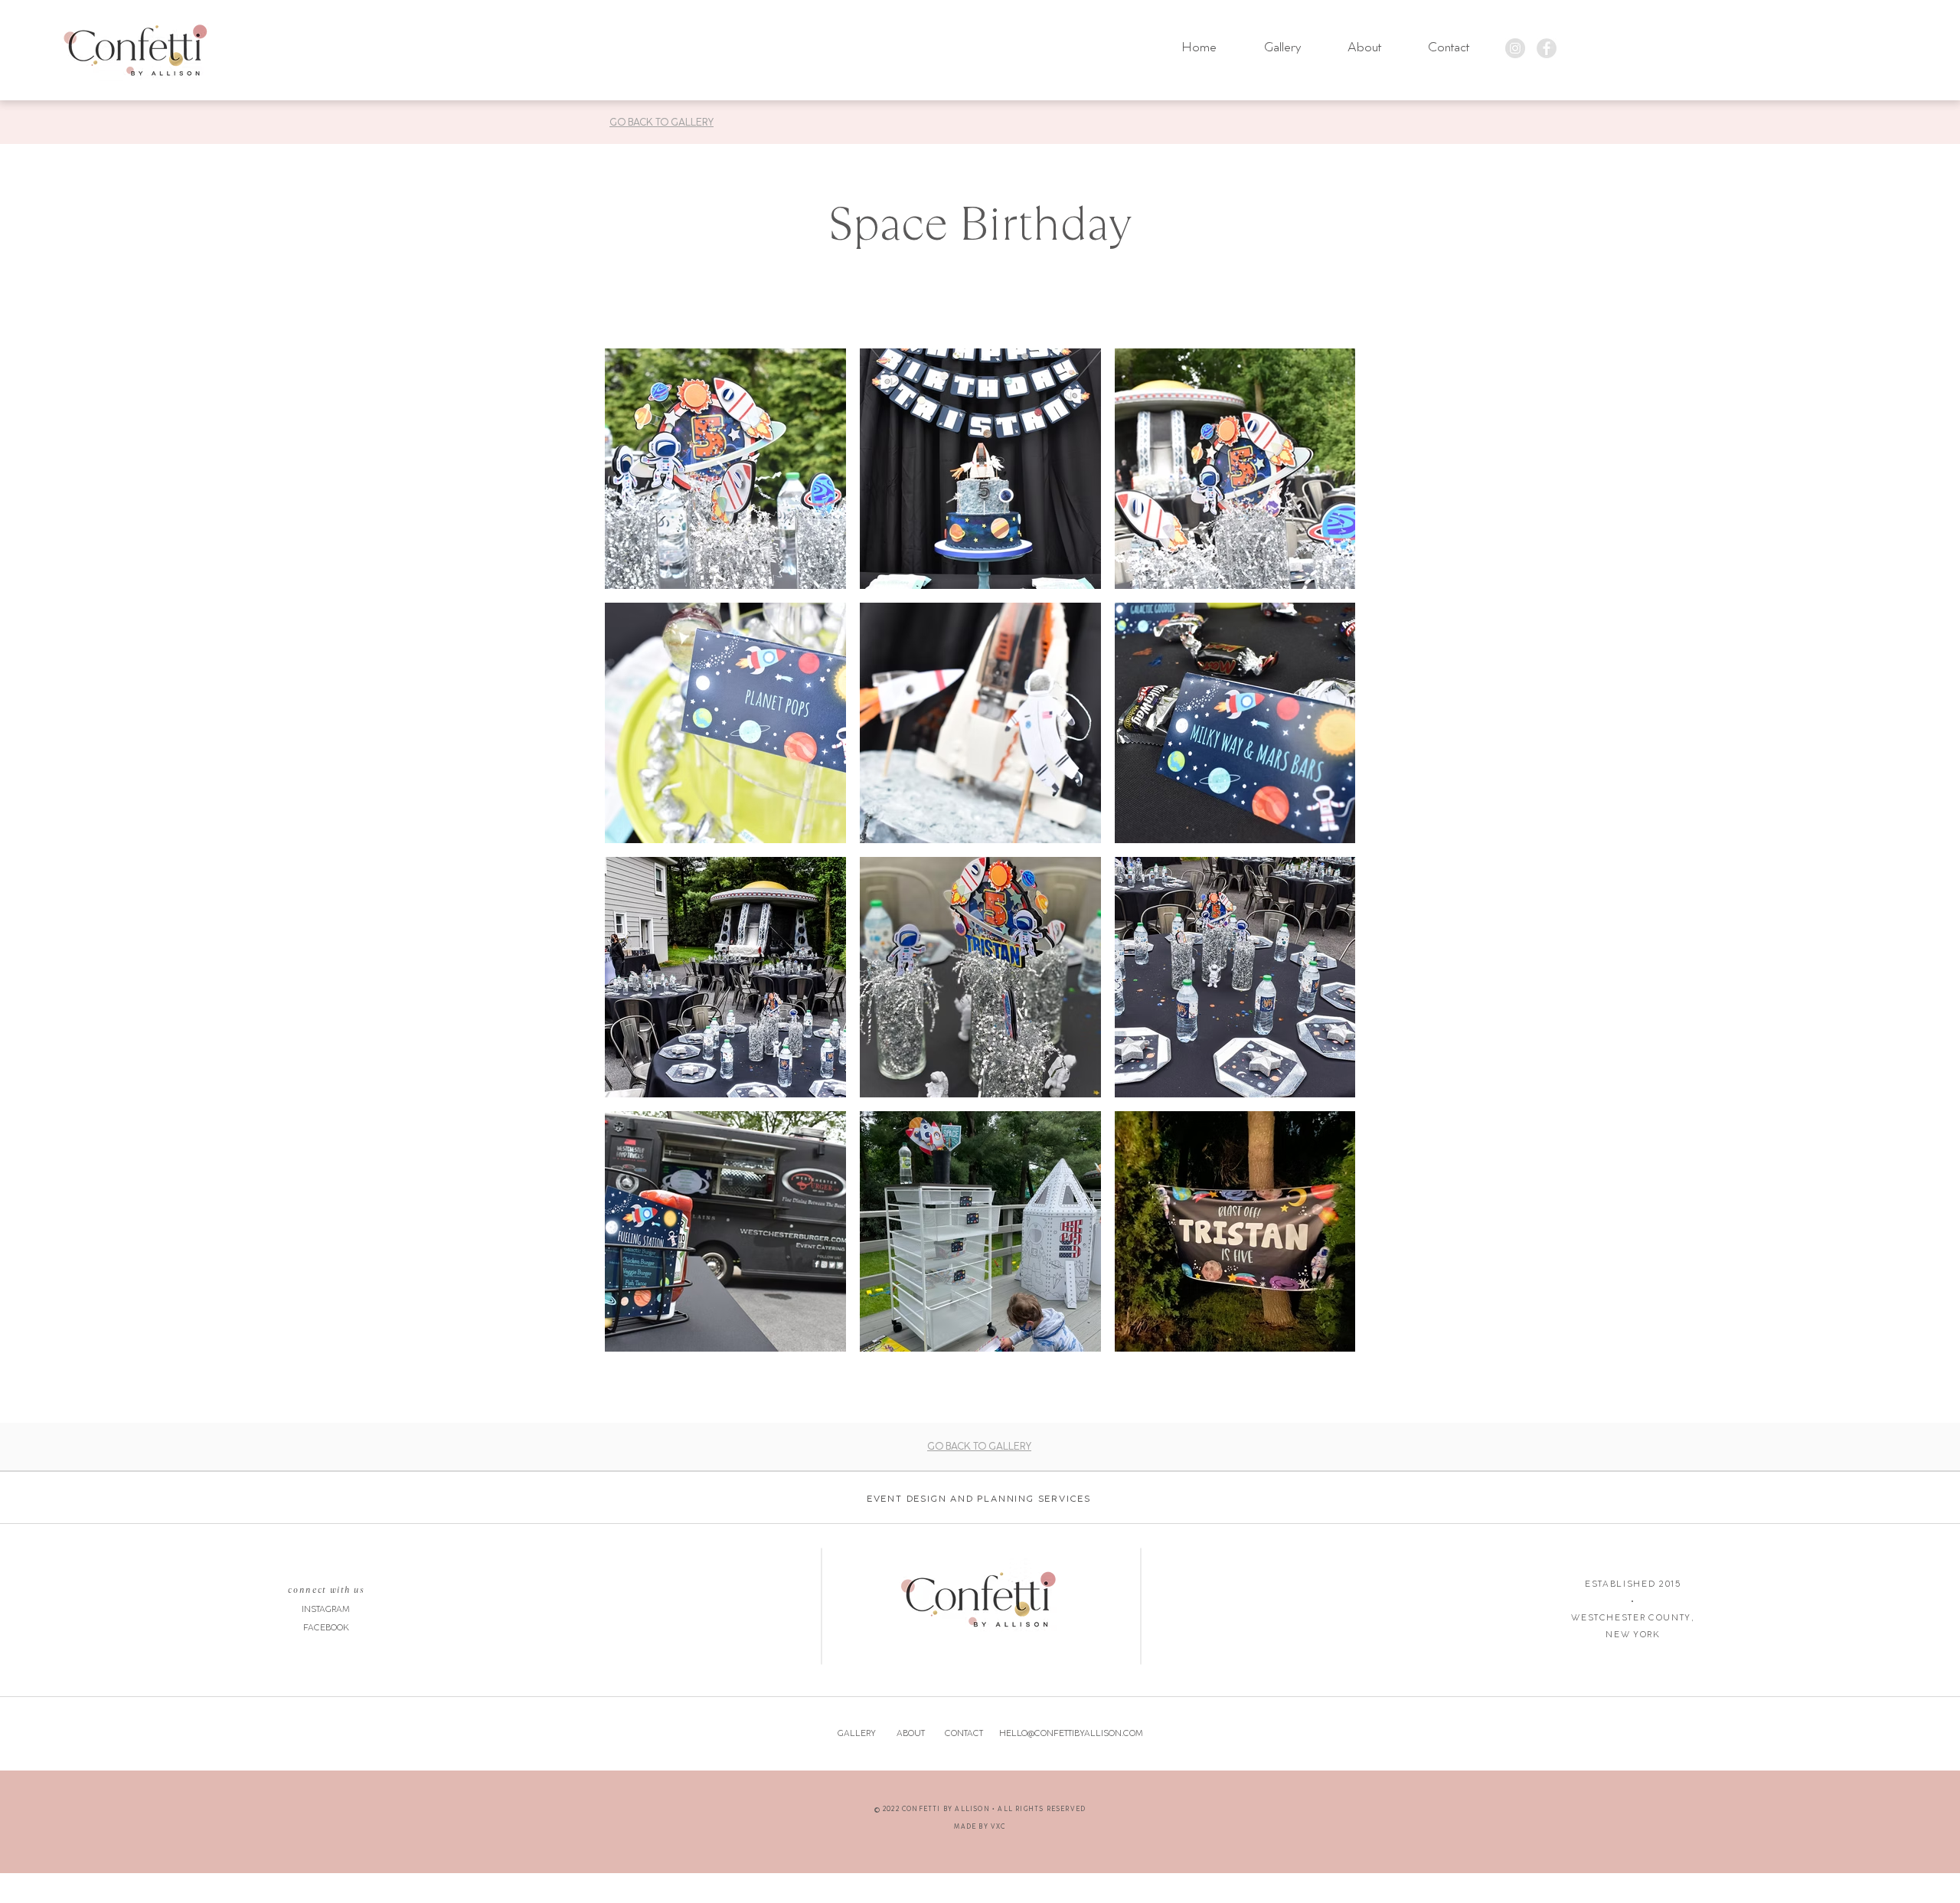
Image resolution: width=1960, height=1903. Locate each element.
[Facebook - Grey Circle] (1547, 48)
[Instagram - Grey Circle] (1515, 48)
